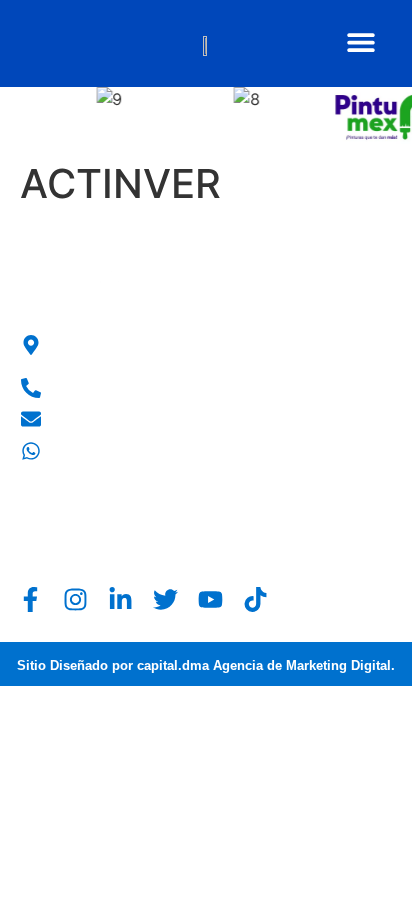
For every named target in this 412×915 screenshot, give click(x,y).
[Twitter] (165, 599)
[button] (360, 41)
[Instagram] (75, 599)
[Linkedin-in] (120, 599)
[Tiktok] (255, 599)
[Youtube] (210, 599)
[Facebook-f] (30, 599)
